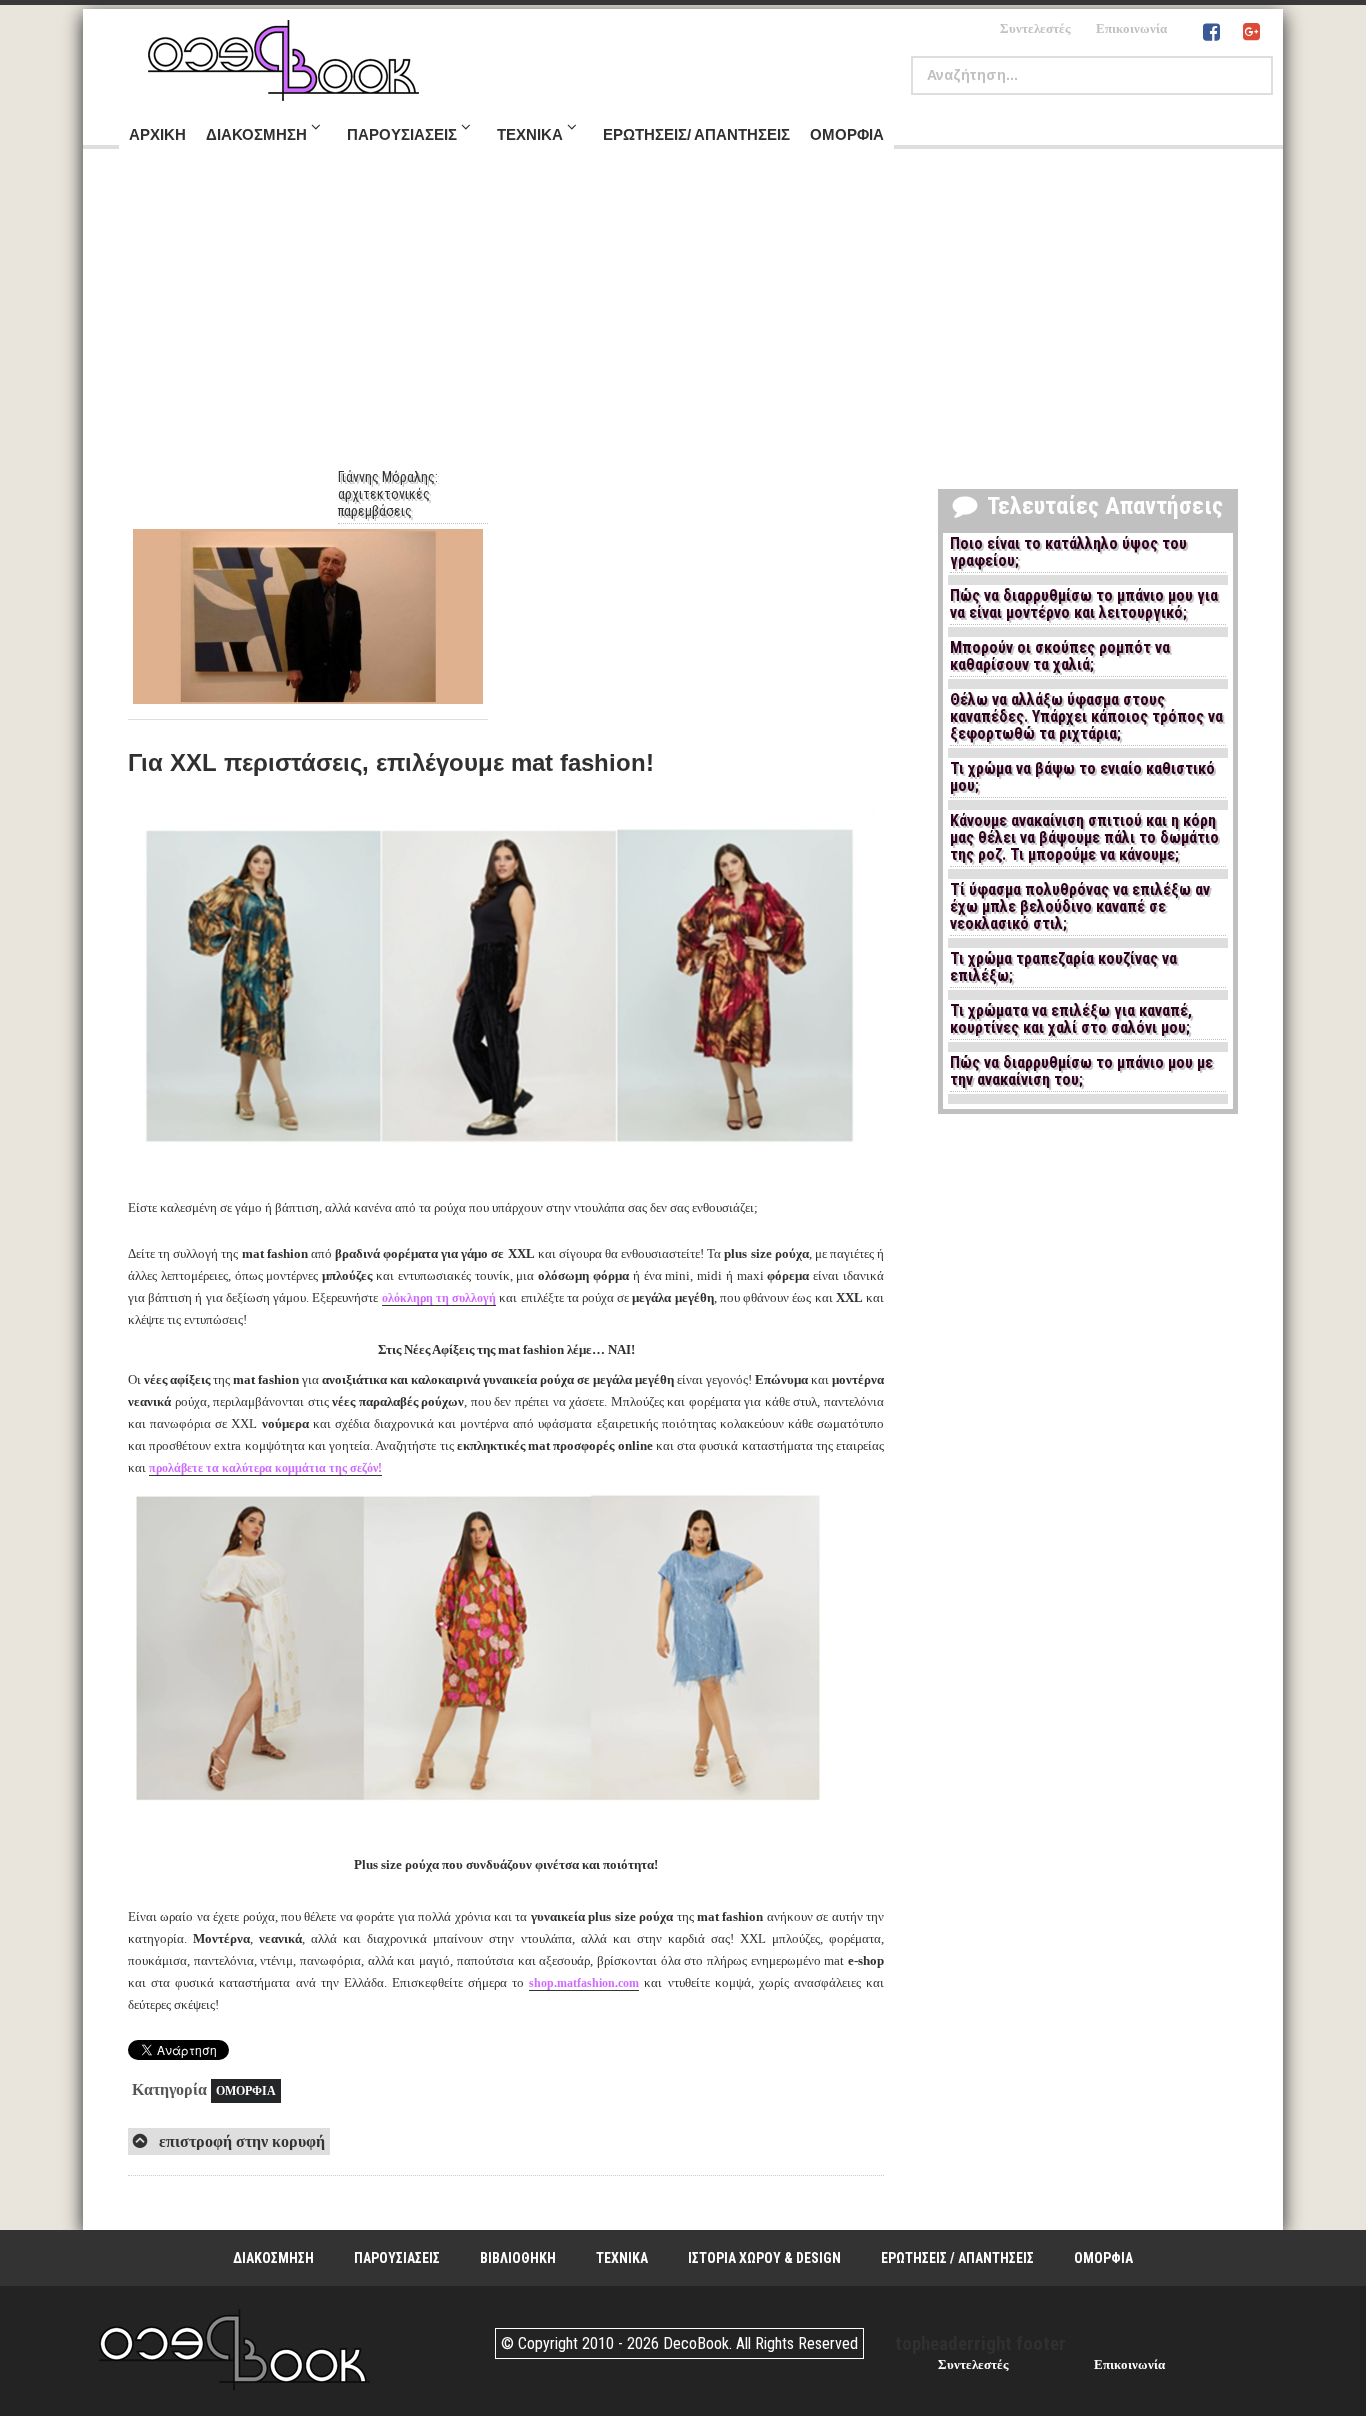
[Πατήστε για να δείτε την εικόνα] (506, 1155)
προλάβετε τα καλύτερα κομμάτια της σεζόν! (265, 1468)
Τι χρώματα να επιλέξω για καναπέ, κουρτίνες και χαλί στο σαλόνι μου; (1071, 1019)
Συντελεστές (1035, 28)
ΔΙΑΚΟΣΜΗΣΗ (273, 2258)
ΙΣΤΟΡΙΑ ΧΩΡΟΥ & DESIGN (764, 2258)
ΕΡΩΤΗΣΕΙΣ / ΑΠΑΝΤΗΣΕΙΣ (957, 2258)
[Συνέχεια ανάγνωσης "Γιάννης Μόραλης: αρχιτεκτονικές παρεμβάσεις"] (308, 616)
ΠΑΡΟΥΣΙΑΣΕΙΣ (397, 2258)
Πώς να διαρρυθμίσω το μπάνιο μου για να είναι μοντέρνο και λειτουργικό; (1084, 604)
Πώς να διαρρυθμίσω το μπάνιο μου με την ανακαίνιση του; (1081, 1071)
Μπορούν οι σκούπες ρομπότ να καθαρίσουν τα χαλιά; (1060, 656)
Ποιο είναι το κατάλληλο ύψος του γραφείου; (1068, 552)
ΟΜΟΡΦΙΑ (246, 2091)
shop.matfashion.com (584, 1983)
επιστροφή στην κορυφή (240, 2141)
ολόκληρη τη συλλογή (439, 1298)
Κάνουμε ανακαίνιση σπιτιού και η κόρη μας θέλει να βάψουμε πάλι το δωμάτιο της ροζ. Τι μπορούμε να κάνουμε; (1084, 838)
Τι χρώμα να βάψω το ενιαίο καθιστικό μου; (1082, 777)
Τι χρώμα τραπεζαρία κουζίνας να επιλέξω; (1063, 967)
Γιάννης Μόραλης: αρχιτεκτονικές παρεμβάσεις (388, 494)
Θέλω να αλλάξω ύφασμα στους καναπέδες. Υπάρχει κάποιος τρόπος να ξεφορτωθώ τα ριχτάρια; (1086, 717)
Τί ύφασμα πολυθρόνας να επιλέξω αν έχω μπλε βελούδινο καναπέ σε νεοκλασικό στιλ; (1080, 907)
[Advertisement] (683, 319)
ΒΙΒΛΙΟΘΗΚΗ (518, 2258)
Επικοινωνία (1131, 28)
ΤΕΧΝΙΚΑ (622, 2258)
